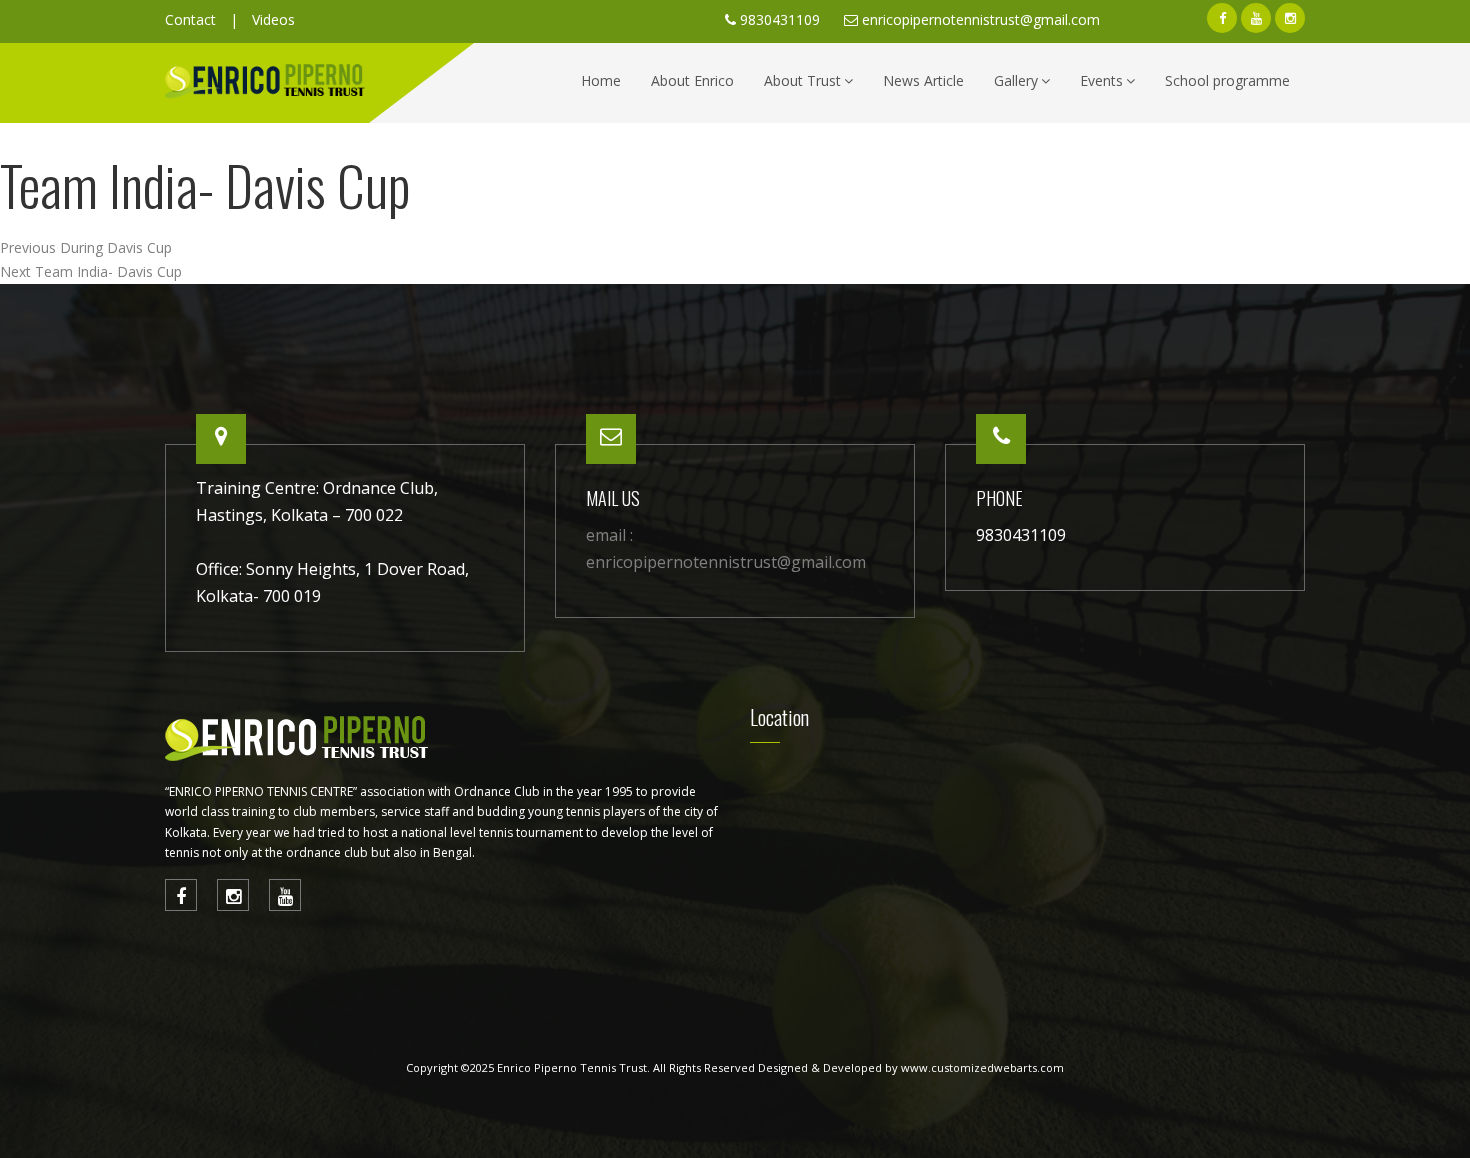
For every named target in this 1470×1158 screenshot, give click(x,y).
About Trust (802, 80)
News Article (923, 80)
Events (1101, 80)
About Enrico (692, 80)
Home (601, 80)
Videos (273, 19)
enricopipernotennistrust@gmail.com (981, 19)
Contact (190, 19)
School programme (1227, 80)
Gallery (1016, 80)
